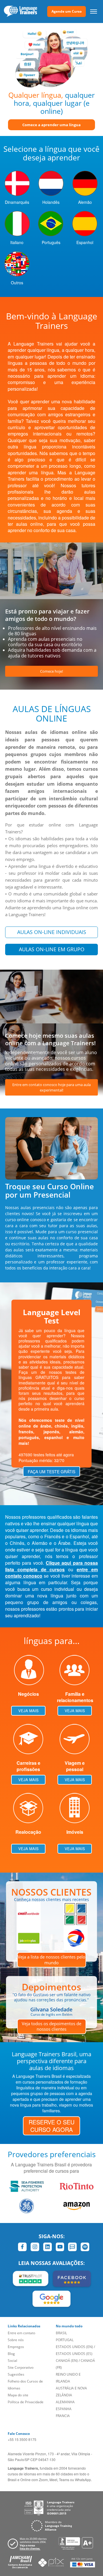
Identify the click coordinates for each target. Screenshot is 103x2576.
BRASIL (61, 2333)
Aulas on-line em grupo (52, 949)
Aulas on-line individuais (52, 932)
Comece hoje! (51, 671)
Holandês (51, 202)
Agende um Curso (67, 11)
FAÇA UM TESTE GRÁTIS (51, 1472)
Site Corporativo (21, 2367)
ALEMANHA (65, 2402)
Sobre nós (16, 2340)
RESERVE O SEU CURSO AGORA (51, 2126)
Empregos (16, 2347)
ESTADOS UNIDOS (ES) (74, 2354)
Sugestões (16, 2374)
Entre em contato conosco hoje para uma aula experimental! (51, 1087)
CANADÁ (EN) (67, 2361)
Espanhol (85, 242)
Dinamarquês (17, 202)
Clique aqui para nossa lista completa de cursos (51, 1566)
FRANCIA (63, 2416)
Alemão (85, 202)
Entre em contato (21, 2333)
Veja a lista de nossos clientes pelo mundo (51, 1960)
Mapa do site (18, 2395)
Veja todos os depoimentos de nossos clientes (51, 2026)
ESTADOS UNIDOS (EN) (74, 2347)
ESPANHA (64, 2409)
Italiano (17, 242)
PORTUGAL (65, 2340)
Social (12, 2361)
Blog (11, 2354)
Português (51, 242)
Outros (17, 283)
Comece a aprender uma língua (51, 125)
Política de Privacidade (26, 2402)
